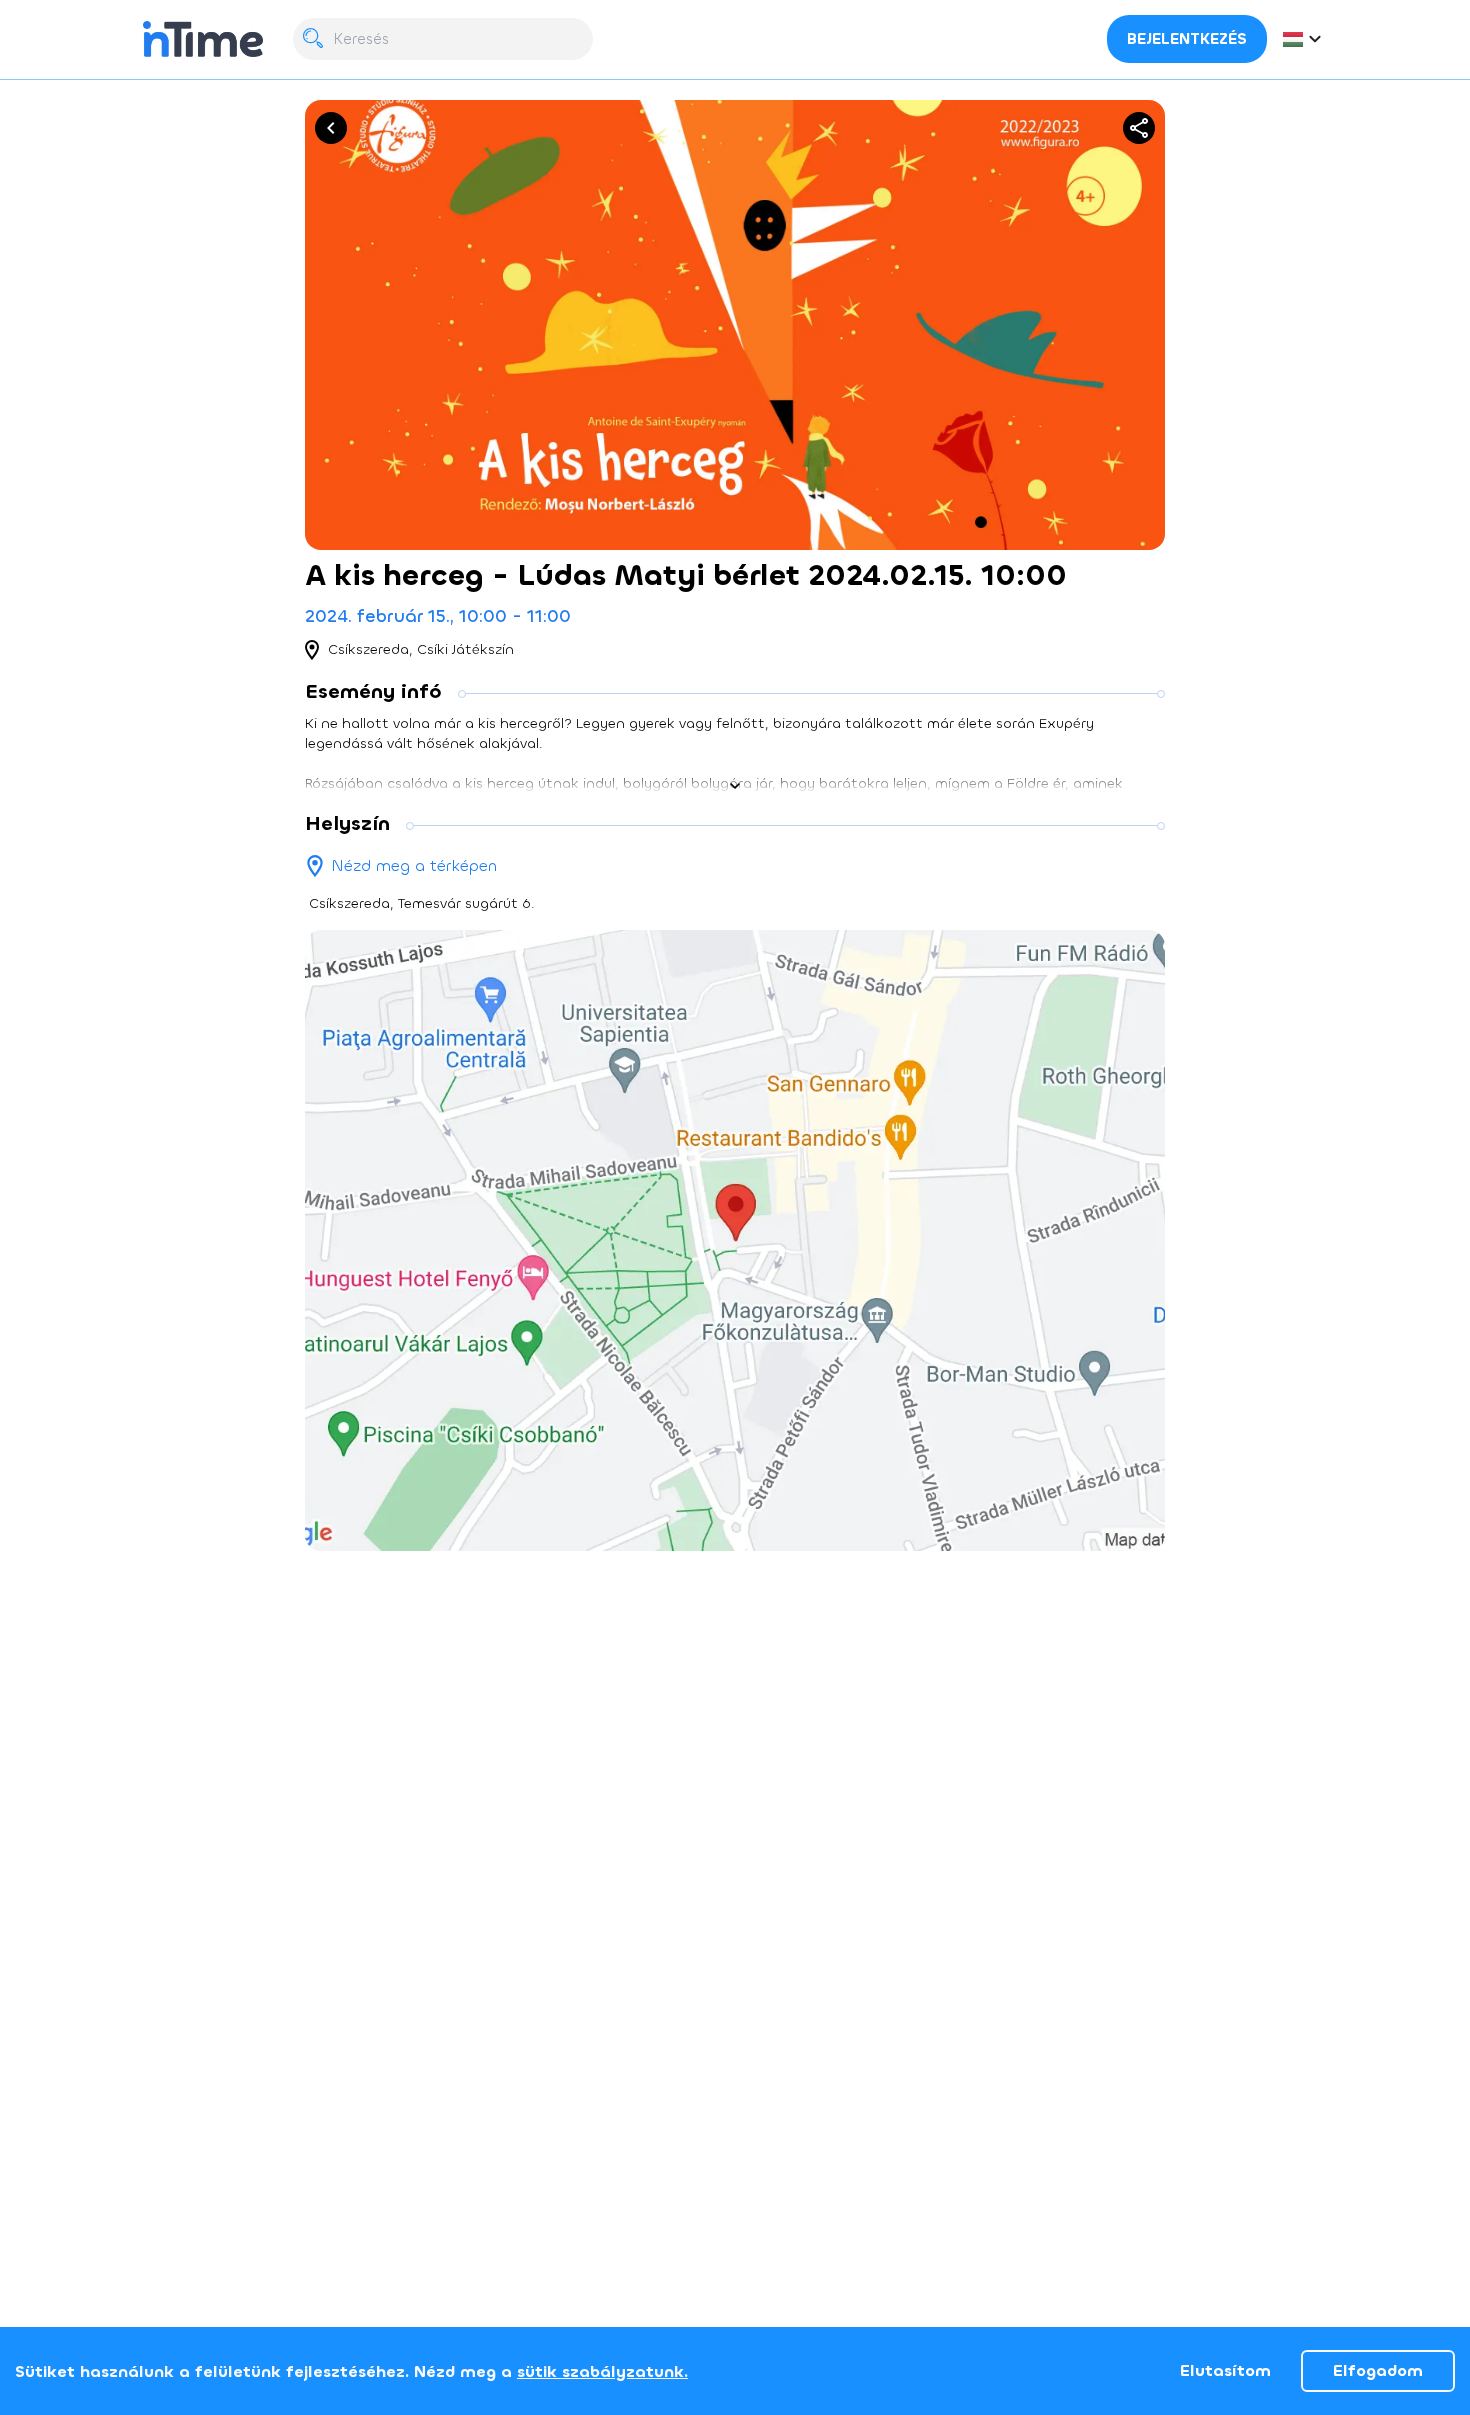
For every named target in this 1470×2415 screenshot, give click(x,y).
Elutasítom (1225, 2370)
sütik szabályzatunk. (602, 2371)
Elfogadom (1378, 2370)
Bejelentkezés (1187, 39)
